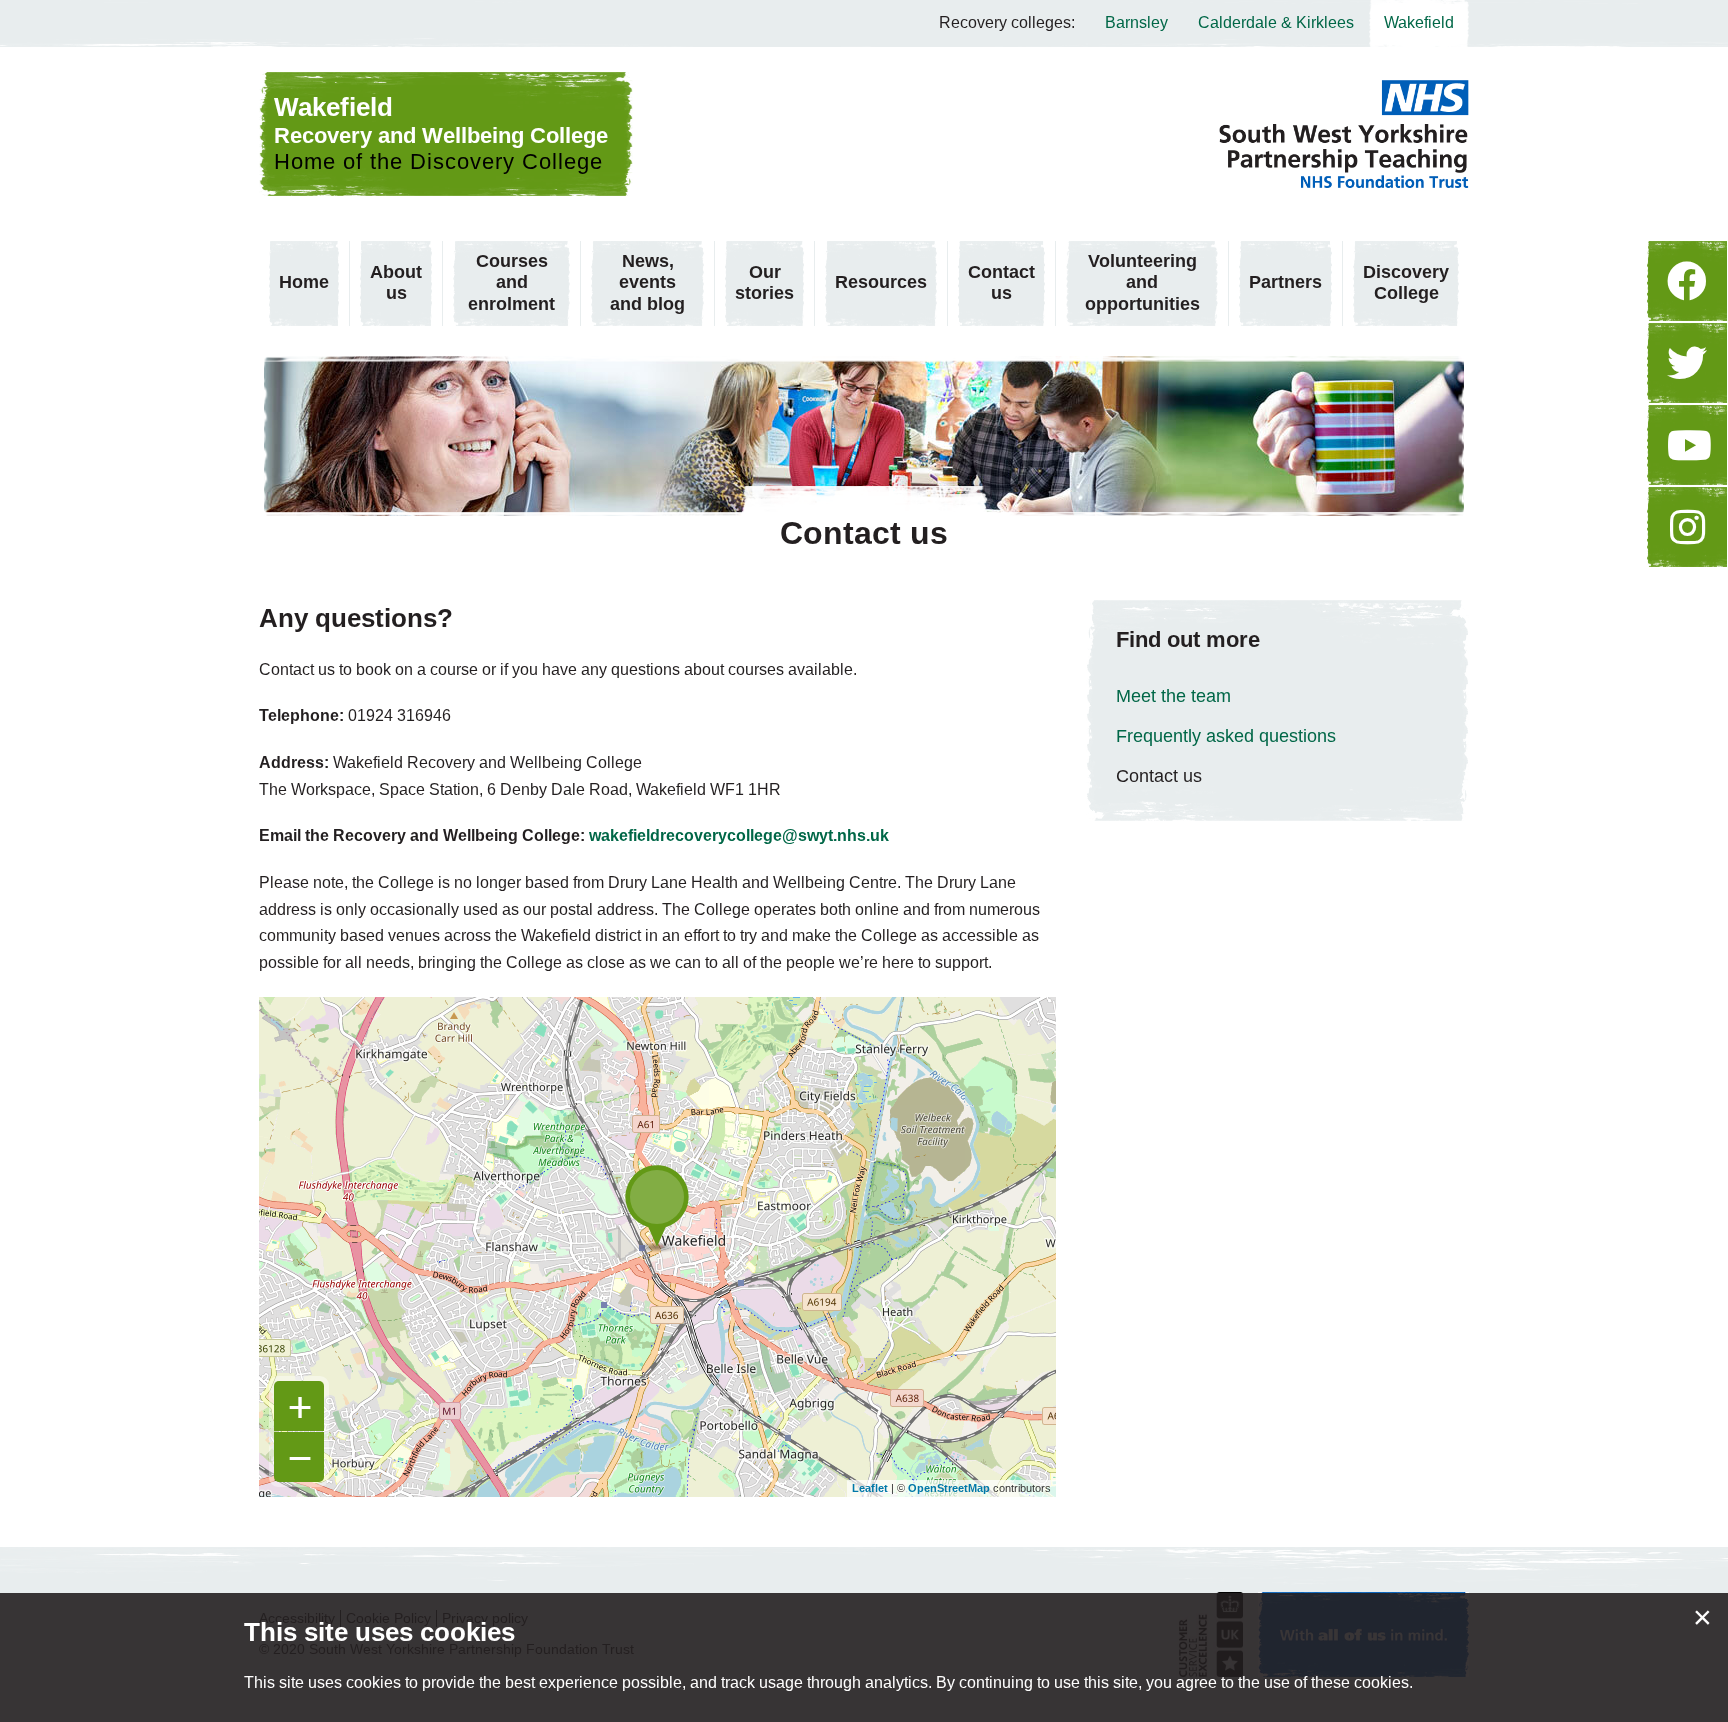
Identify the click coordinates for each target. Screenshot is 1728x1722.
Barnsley (1136, 22)
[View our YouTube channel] (1687, 445)
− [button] (300, 1457)
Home (304, 282)
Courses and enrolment (511, 282)
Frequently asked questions (1226, 736)
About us (396, 283)
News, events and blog (647, 282)
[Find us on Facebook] (1687, 281)
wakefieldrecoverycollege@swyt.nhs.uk (739, 835)
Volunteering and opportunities (1142, 282)
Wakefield (1419, 22)
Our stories (764, 283)
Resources (881, 282)
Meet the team (1173, 696)
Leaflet (870, 1488)
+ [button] (300, 1406)
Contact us (1001, 283)
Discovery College (1406, 283)
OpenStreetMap (949, 1488)
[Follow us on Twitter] (1687, 363)
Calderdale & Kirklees (1276, 22)
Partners (1285, 282)
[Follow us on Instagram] (1687, 527)
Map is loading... (669, 1247)
